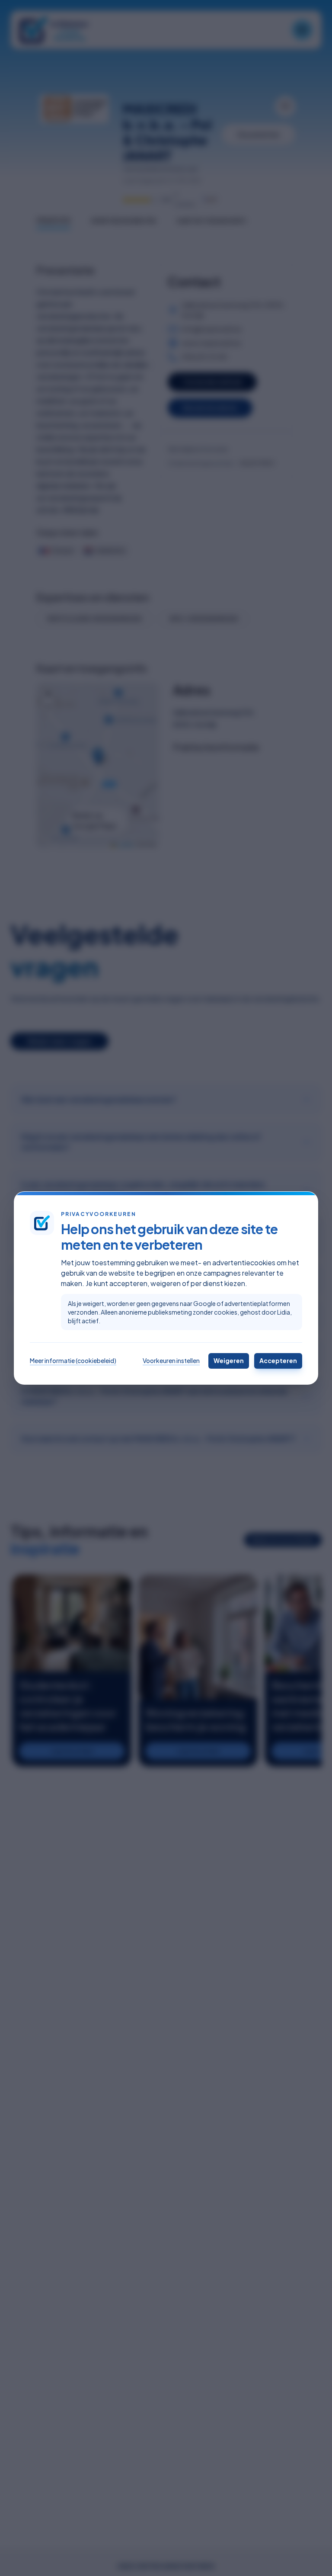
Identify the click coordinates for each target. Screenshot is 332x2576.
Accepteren (278, 1360)
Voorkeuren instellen (171, 1360)
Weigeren (229, 1360)
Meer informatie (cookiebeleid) (73, 1360)
